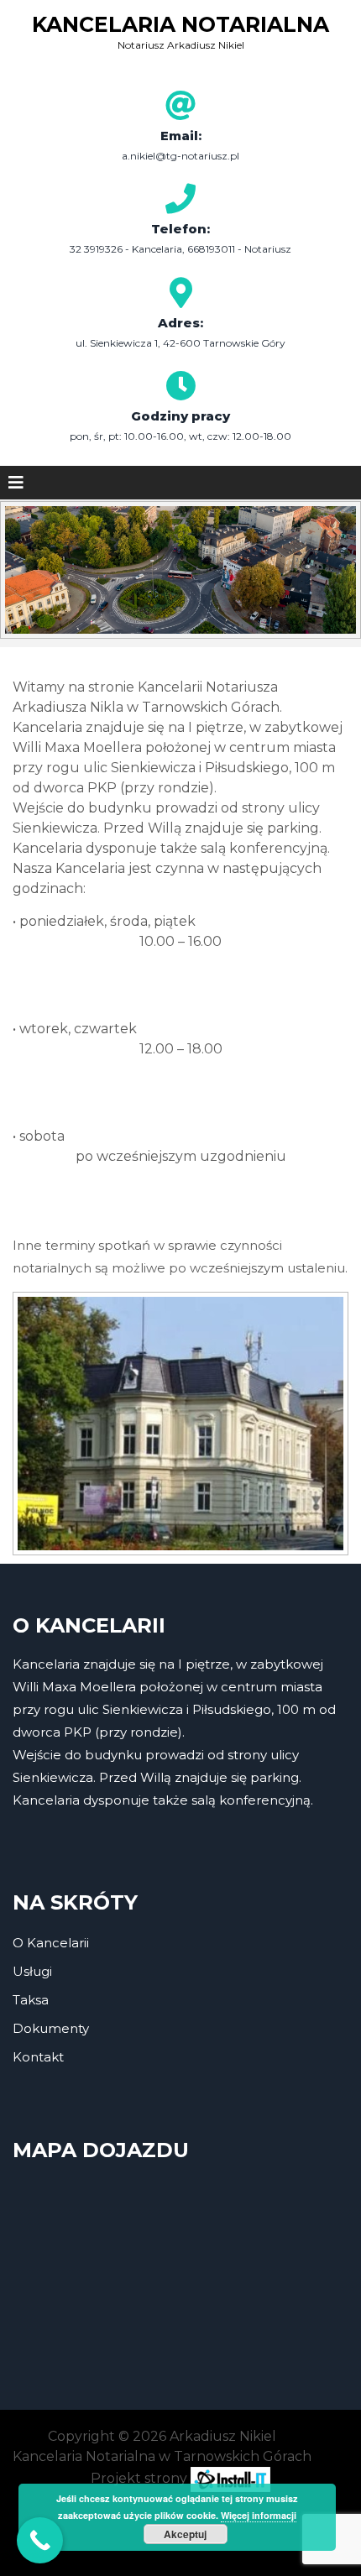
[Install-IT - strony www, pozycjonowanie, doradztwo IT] (230, 2478)
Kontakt (38, 2057)
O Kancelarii (51, 1943)
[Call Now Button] (40, 2540)
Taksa (31, 2000)
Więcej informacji (259, 2515)
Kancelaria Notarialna (180, 24)
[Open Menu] (16, 483)
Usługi (32, 1971)
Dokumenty (51, 2028)
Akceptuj (185, 2534)
